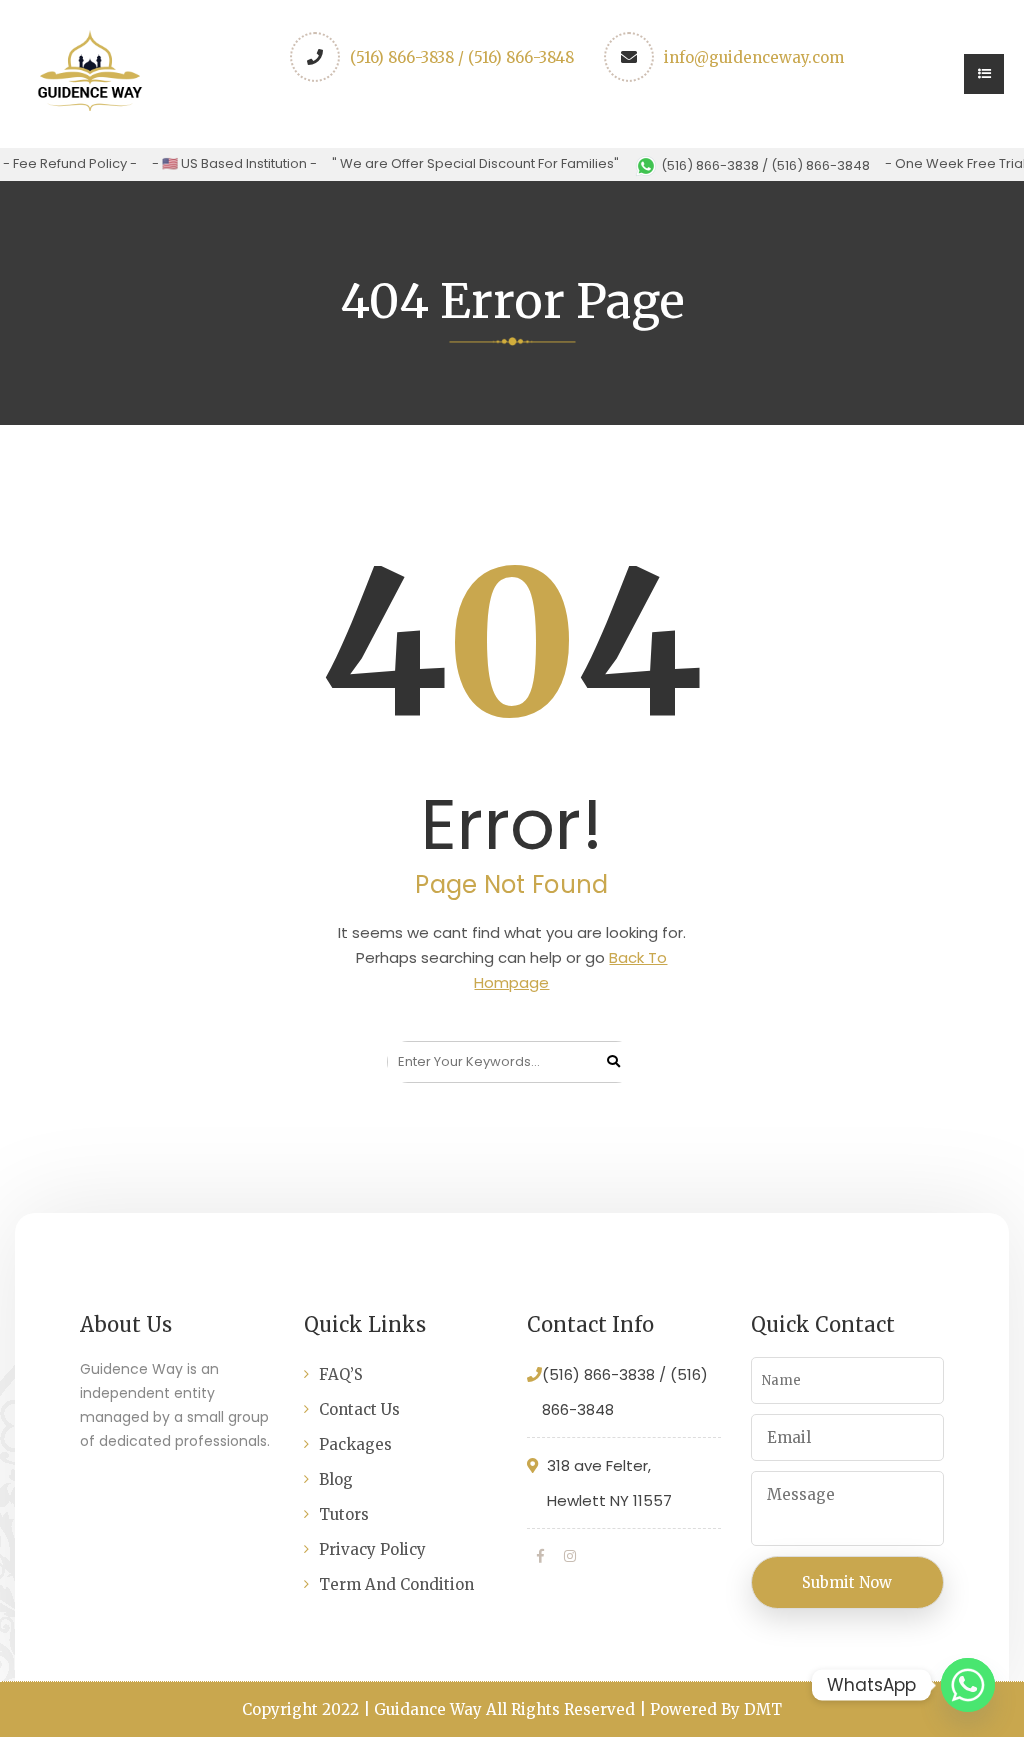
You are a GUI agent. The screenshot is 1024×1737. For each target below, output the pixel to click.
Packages (355, 1444)
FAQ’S (341, 1374)
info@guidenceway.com (754, 57)
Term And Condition (396, 1584)
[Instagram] (570, 1556)
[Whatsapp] (968, 1685)
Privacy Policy (372, 1549)
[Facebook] (540, 1556)
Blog (336, 1479)
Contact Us (359, 1409)
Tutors (344, 1514)
